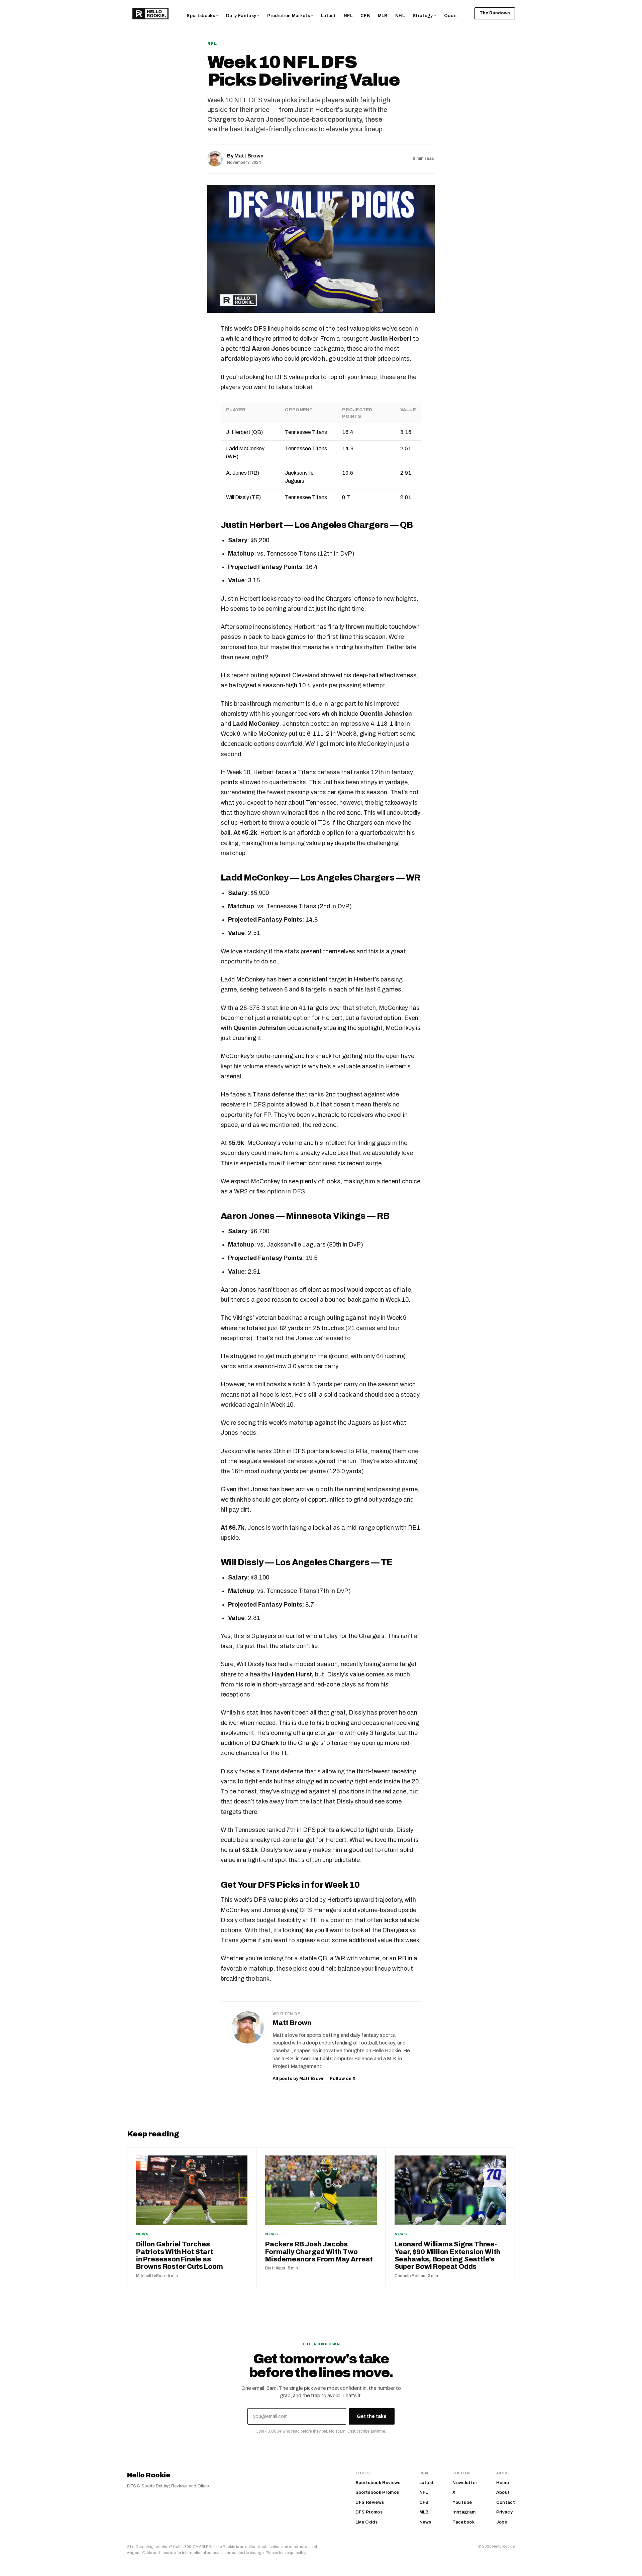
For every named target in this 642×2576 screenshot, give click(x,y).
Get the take (372, 2416)
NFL (212, 43)
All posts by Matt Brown (299, 2079)
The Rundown (495, 13)
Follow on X (343, 2079)
